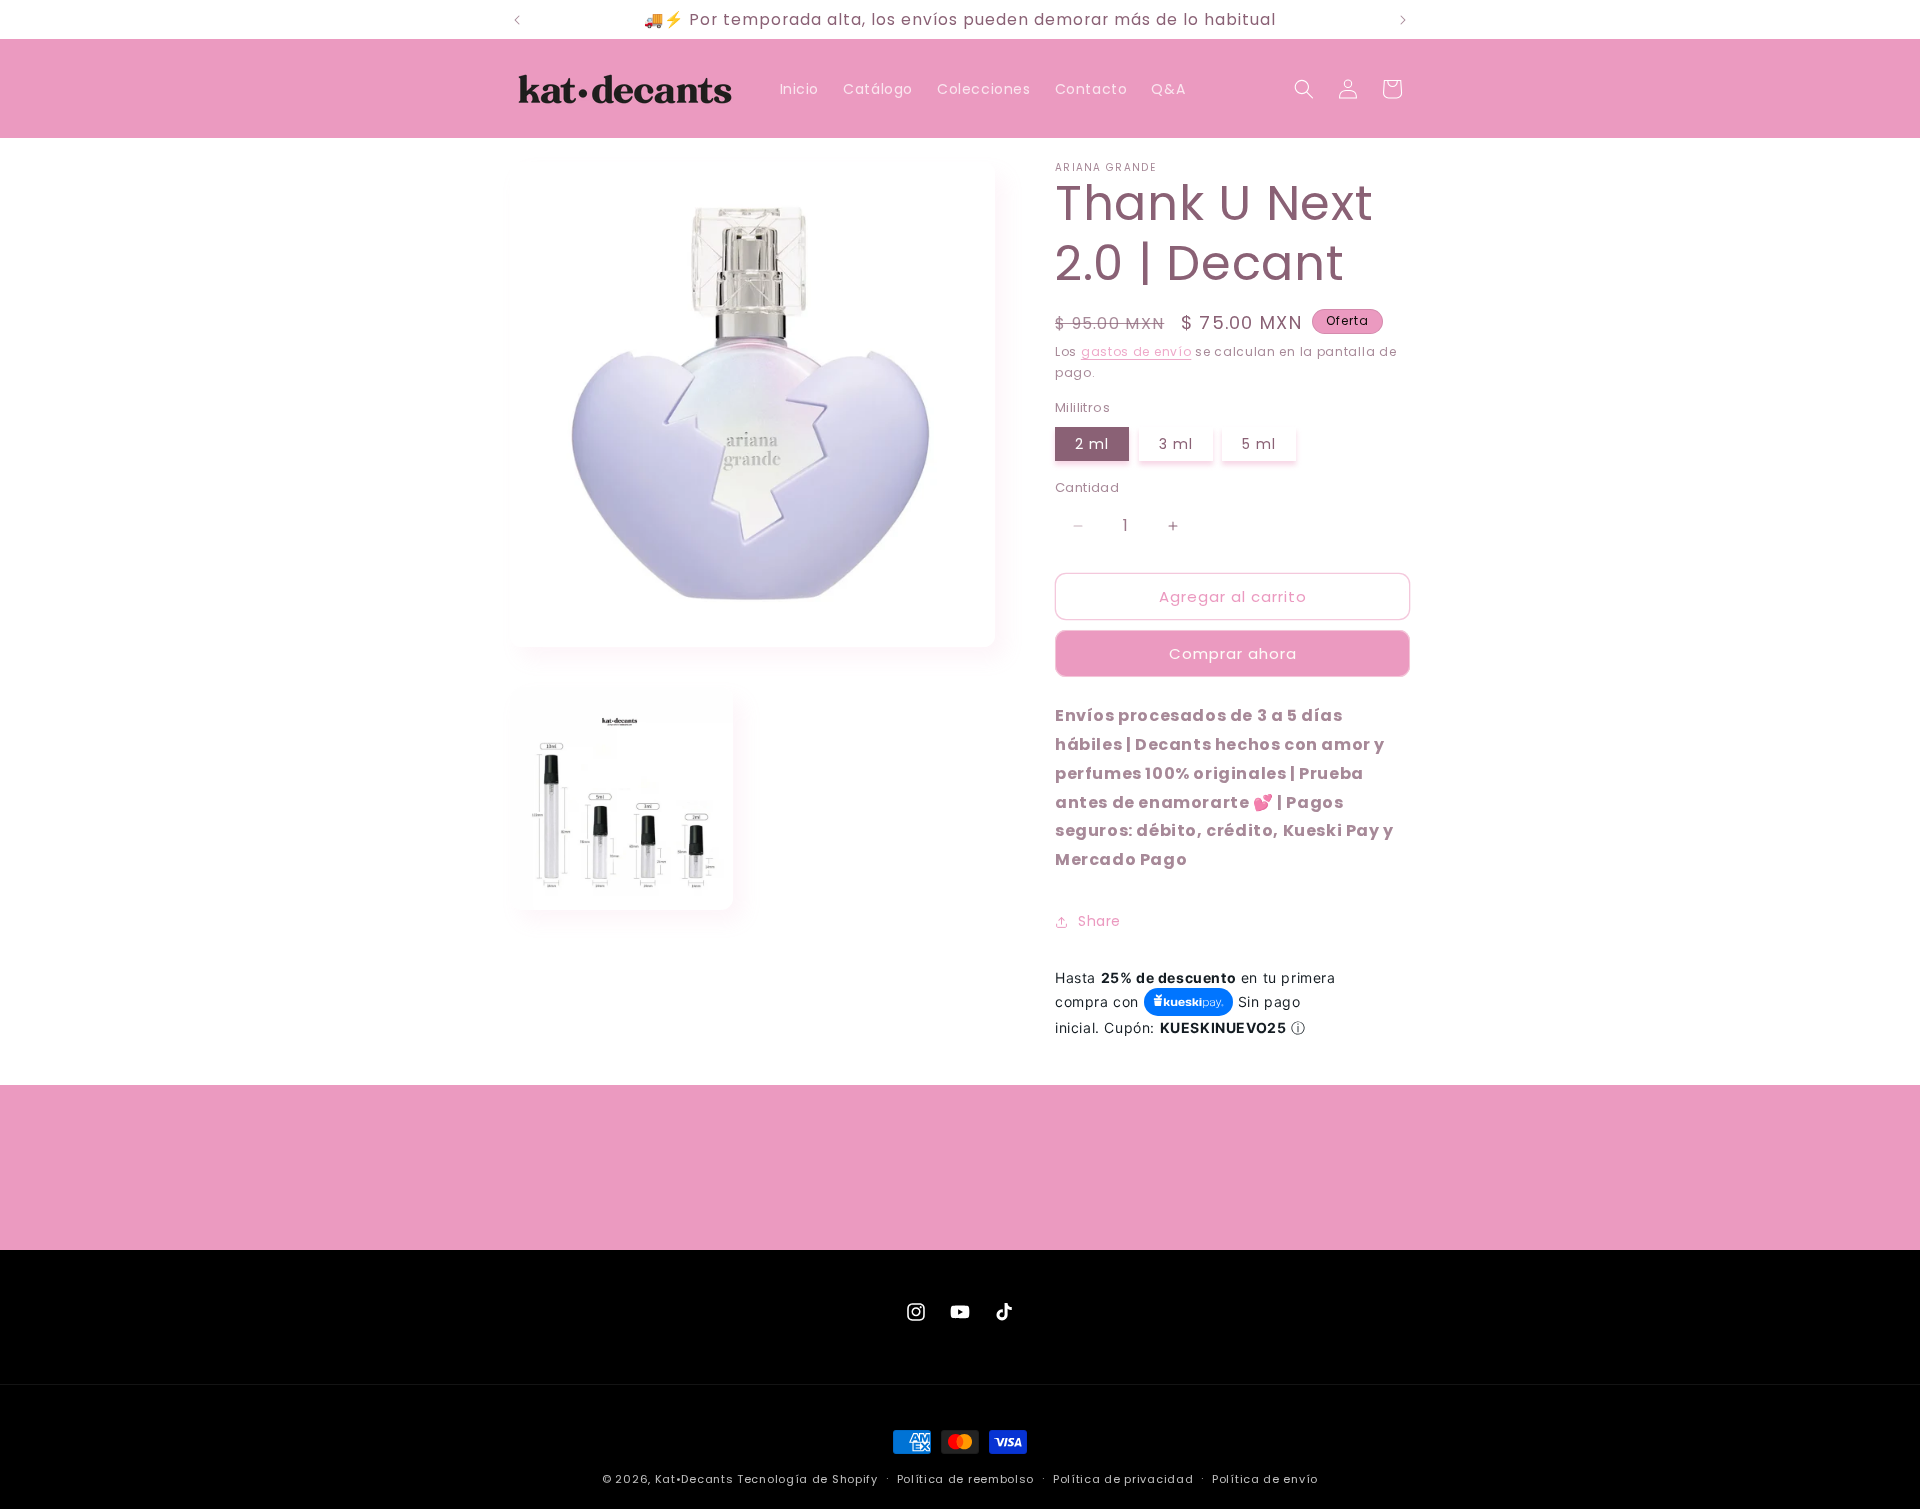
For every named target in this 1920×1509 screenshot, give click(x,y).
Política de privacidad (1123, 1478)
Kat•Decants (694, 1479)
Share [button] (1099, 921)
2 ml (1092, 444)
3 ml (1176, 444)
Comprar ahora (1233, 653)
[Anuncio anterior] (517, 20)
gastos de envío (1136, 351)
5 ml (1259, 444)
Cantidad (1087, 487)
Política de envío (1265, 1478)
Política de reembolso (966, 1478)
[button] (1304, 89)
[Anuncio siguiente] (1403, 20)
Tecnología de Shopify (807, 1479)
